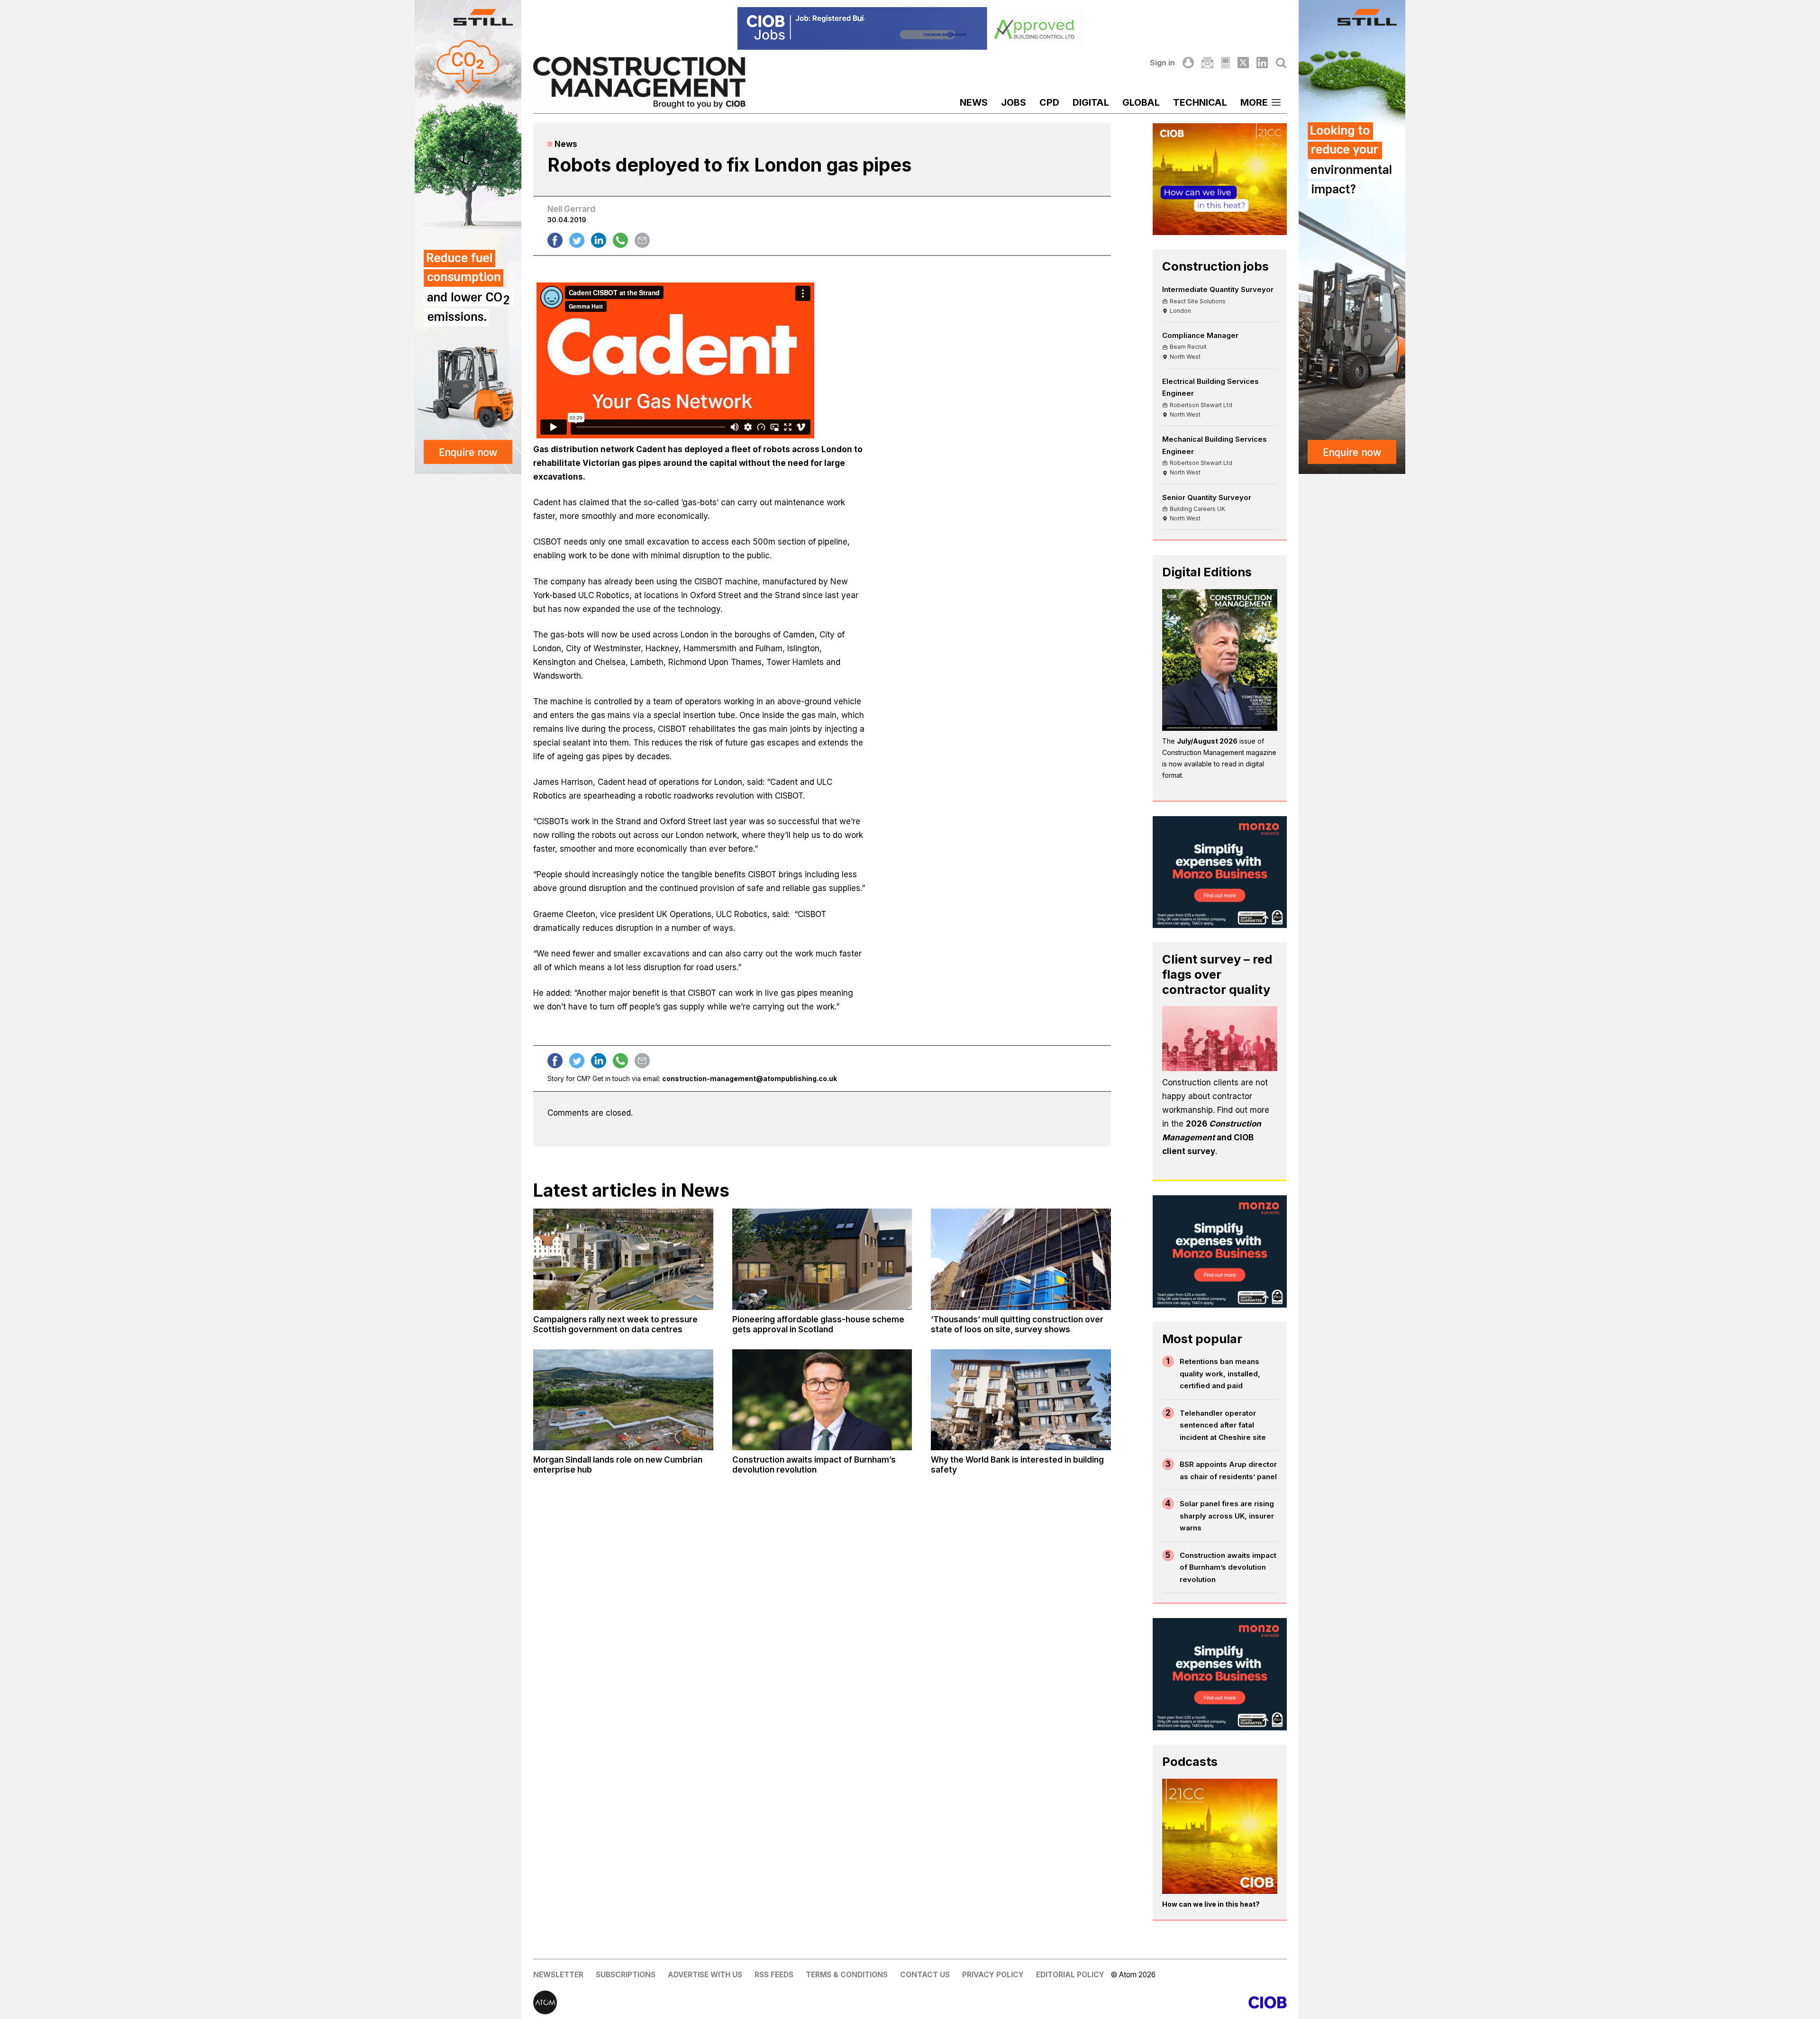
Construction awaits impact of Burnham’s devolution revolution (1228, 1567)
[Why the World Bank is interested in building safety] (1021, 1400)
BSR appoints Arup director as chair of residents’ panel (1228, 1470)
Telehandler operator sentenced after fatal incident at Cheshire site (1223, 1425)
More (1254, 102)
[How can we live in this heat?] (1220, 1837)
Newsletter (558, 1975)
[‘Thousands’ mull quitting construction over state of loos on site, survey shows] (1021, 1259)
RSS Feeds (774, 1975)
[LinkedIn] (1262, 63)
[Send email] (642, 240)
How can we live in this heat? (1211, 1904)
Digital (1091, 102)
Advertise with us (705, 1975)
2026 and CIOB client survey (1212, 1137)
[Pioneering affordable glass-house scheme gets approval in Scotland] (822, 1259)
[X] (1243, 63)
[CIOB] (1098, 2002)
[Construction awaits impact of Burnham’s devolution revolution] (822, 1400)
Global (1141, 102)
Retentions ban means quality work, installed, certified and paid (1220, 1373)
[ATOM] (722, 2002)
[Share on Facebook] (555, 240)
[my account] (1188, 63)
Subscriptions (626, 1975)
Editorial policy (1070, 1975)
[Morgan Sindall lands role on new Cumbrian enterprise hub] (623, 1400)
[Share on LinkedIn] (599, 240)
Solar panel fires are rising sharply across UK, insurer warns (1227, 1516)
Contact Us (925, 1975)
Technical (1200, 102)
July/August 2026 (1207, 741)
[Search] (1281, 63)
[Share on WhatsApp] (620, 240)
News (974, 102)
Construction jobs (1215, 266)
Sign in (1162, 63)
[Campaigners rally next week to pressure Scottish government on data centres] (623, 1259)
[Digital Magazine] (1225, 63)
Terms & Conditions (847, 1975)
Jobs (1014, 102)
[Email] (1207, 63)
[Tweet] (577, 240)
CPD (1049, 102)
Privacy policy (993, 1975)
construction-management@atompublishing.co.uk (750, 1078)
